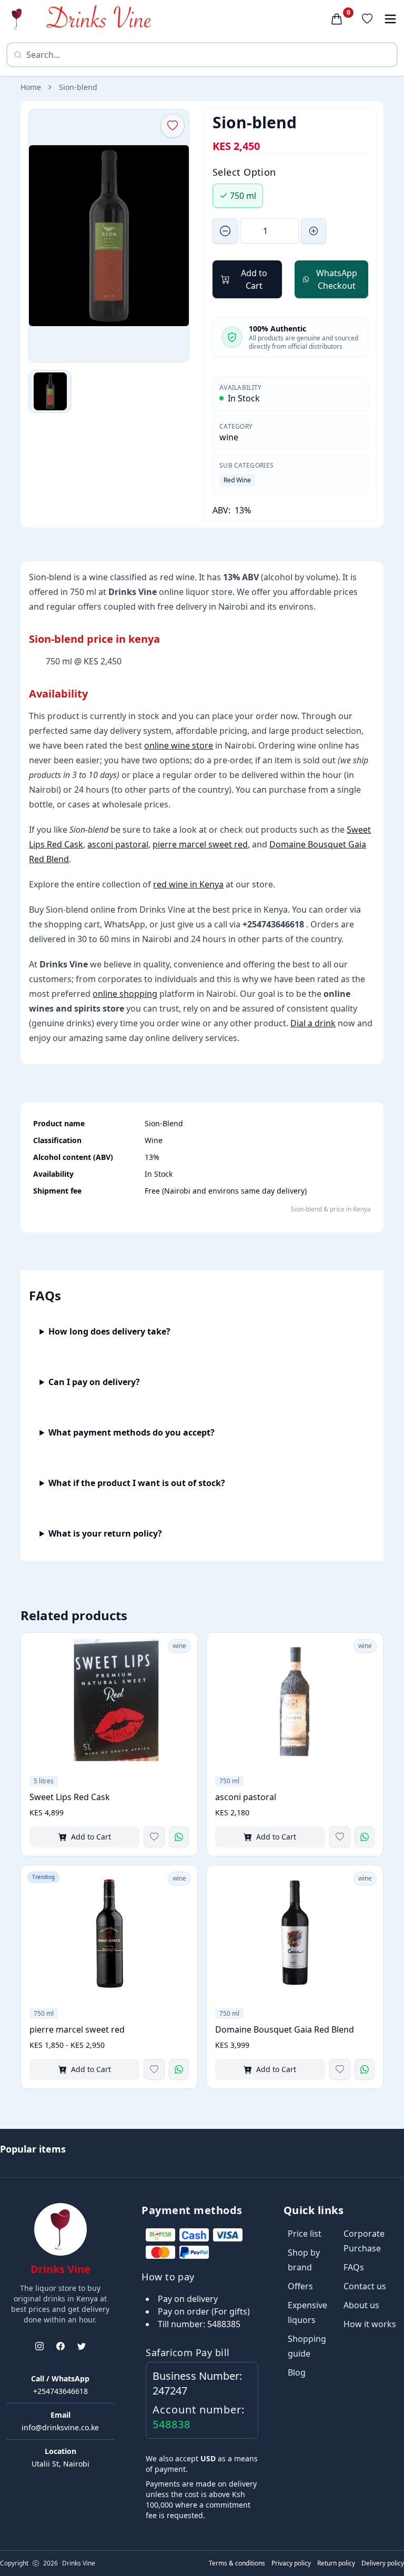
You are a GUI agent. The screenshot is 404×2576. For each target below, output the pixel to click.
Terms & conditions (237, 2563)
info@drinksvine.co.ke (60, 2427)
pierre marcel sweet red (200, 844)
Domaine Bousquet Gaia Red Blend (285, 2029)
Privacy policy (291, 2563)
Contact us (365, 2286)
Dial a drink (313, 1023)
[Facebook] (60, 2346)
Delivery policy (383, 2563)
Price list (305, 2234)
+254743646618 (60, 2391)
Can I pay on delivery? (94, 1382)
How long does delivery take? (109, 1331)
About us (361, 2305)
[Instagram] (39, 2346)
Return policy (336, 2563)
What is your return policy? (105, 1533)
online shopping (125, 994)
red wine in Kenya (188, 884)
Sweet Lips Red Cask (70, 1797)
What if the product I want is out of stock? (137, 1483)
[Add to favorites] (154, 1837)
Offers (300, 2286)
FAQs (354, 2267)
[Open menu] (390, 19)
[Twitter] (82, 2346)
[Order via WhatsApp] (179, 1837)
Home (31, 87)
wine (229, 437)
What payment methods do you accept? (132, 1432)
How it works (370, 2324)
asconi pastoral (118, 844)
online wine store (179, 745)
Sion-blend (78, 87)
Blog (297, 2372)
